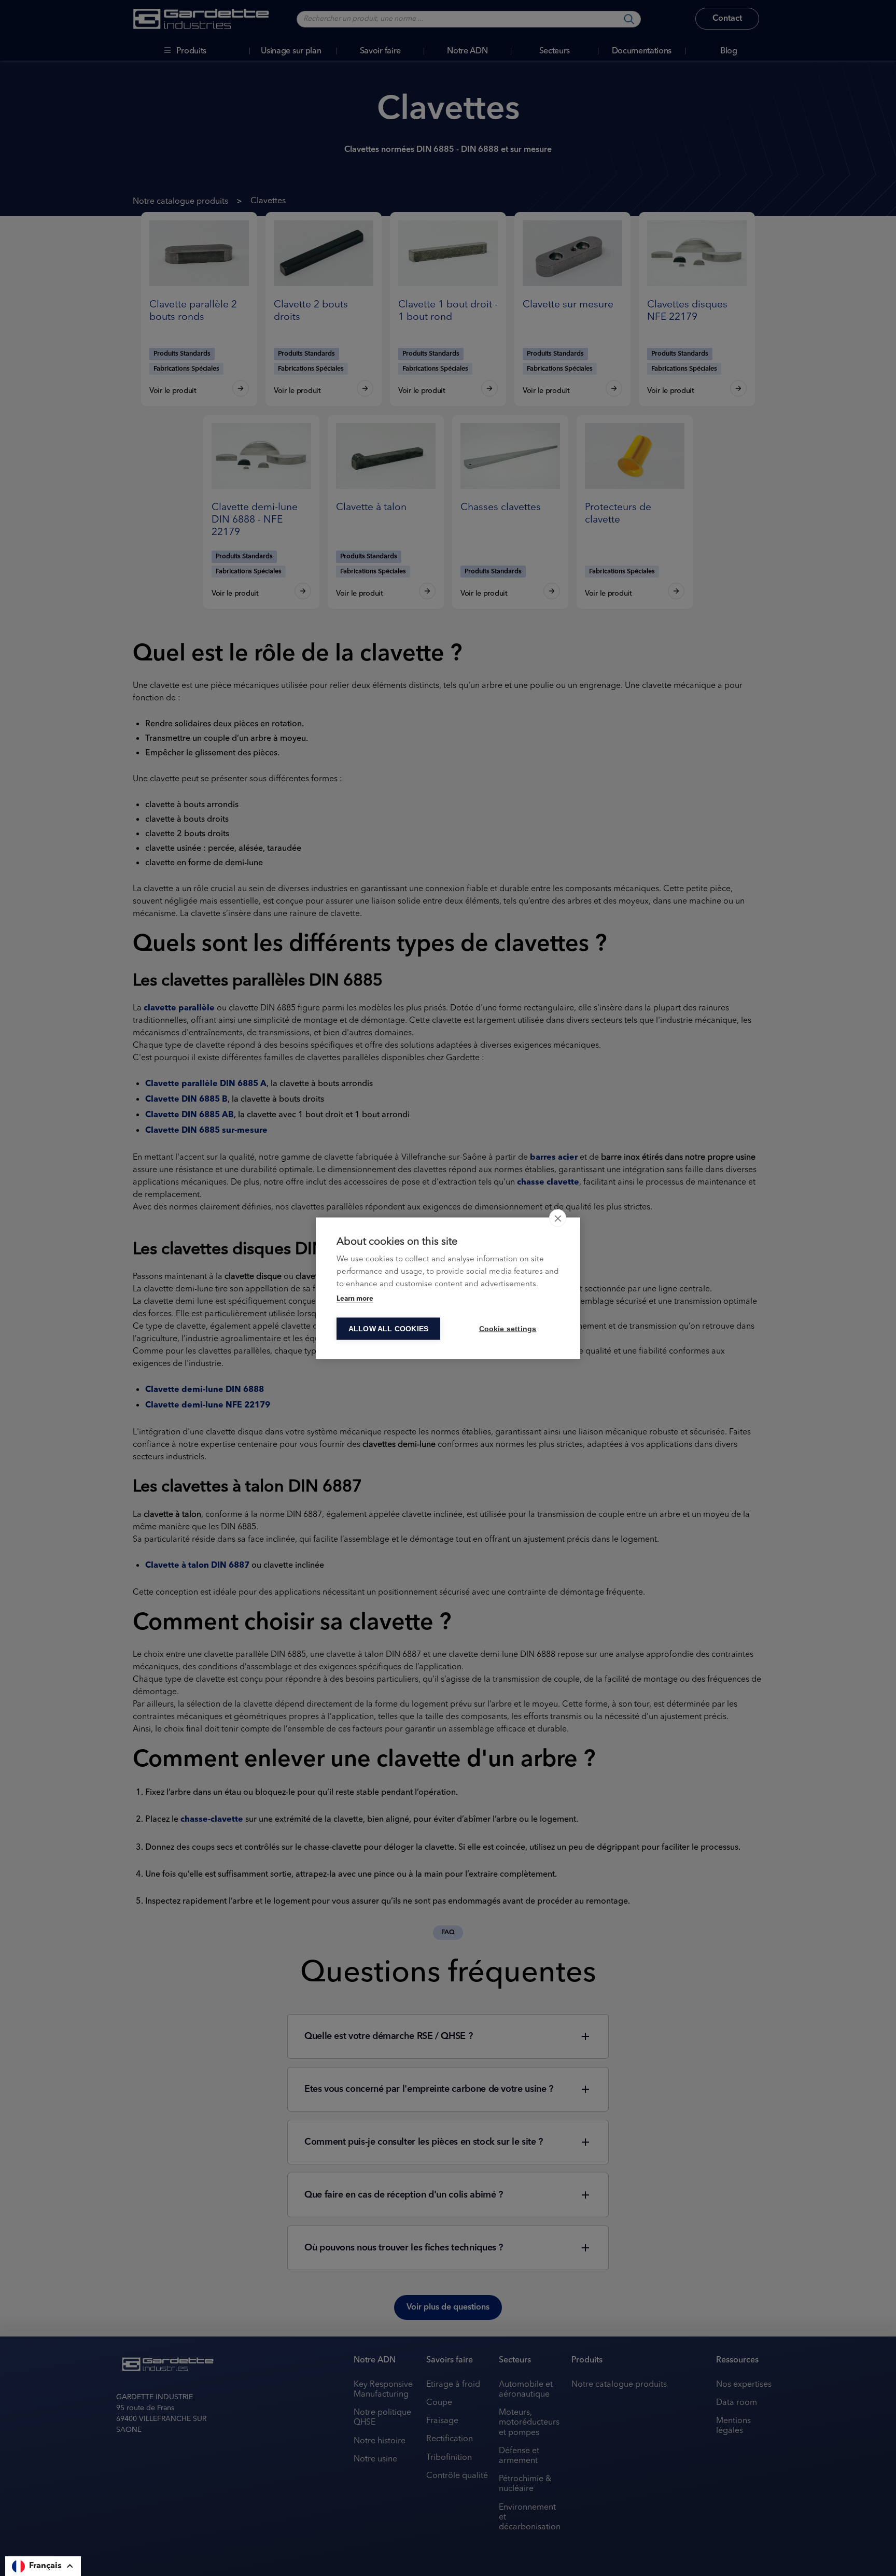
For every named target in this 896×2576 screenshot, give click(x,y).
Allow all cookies (388, 1328)
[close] (558, 1218)
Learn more (355, 1298)
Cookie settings (508, 1328)
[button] (43, 2566)
